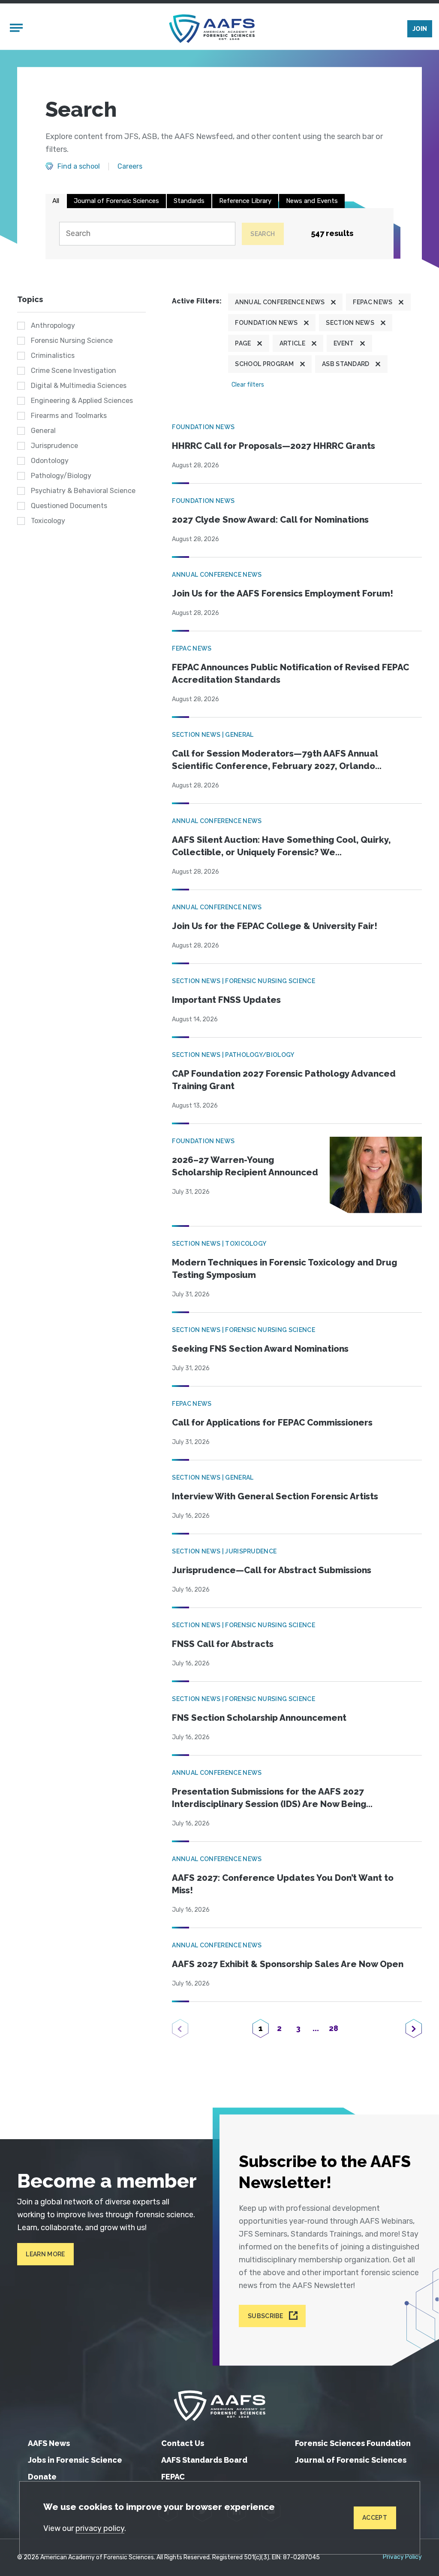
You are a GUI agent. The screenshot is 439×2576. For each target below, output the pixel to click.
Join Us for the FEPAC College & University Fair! (275, 926)
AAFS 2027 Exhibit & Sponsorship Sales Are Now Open (288, 1964)
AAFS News (49, 2443)
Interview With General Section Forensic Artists (275, 1496)
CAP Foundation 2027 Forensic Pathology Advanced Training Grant (284, 1080)
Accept (375, 2518)
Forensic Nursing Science (72, 341)
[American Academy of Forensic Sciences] (212, 29)
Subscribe (266, 2316)
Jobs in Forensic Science (75, 2460)
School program (264, 364)
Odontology (50, 461)
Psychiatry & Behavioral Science (83, 491)
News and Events (312, 201)
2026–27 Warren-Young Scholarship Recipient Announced (245, 1166)
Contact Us (183, 2443)
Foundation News (266, 323)
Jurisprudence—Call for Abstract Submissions (272, 1570)
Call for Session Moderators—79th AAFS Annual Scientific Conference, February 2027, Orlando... (277, 760)
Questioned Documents (69, 506)
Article (292, 343)
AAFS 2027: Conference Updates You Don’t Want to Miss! (283, 1884)
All (56, 201)
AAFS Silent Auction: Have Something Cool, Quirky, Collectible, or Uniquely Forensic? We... (281, 846)
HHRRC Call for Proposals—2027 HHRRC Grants (274, 446)
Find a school (79, 166)
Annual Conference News (280, 302)
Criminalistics (53, 356)
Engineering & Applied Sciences (82, 401)
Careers (130, 166)
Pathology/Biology (61, 476)
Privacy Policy (402, 2557)
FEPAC (173, 2477)
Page (243, 343)
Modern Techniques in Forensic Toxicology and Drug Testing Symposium (284, 1269)
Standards (189, 201)
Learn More (45, 2254)
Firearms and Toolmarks (69, 416)
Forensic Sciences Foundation (353, 2443)
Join (420, 29)
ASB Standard (346, 364)
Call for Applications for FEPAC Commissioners (272, 1423)
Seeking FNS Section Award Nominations (260, 1349)
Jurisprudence (54, 446)
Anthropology (53, 325)
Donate (42, 2477)
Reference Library (245, 201)
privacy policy (100, 2528)
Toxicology (48, 521)
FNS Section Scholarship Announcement (259, 1718)
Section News (350, 323)
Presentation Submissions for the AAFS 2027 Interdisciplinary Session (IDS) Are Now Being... (272, 1798)
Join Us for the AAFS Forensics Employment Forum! (283, 593)
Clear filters (248, 385)
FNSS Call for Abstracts (223, 1644)
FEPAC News (373, 302)
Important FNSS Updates (226, 1000)
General (43, 431)
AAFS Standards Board (204, 2460)
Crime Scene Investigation (74, 371)
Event (344, 343)
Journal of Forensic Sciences (116, 201)
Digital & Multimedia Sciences (79, 386)
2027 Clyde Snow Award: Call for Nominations (270, 520)
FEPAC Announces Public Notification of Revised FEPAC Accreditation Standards (290, 674)
